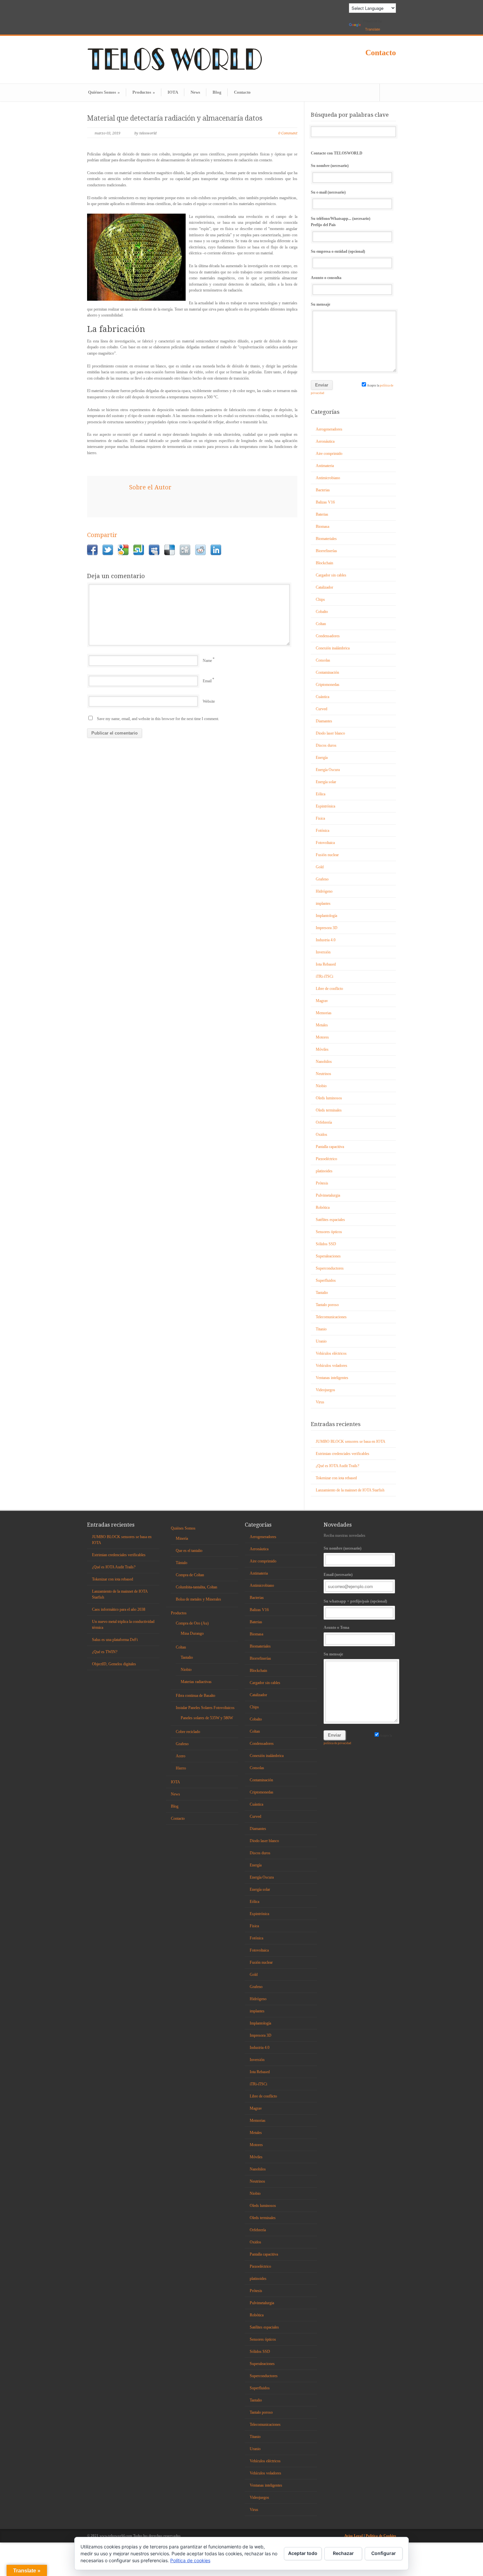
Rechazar (343, 2553)
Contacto (381, 53)
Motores (322, 1037)
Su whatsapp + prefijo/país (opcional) (355, 1601)
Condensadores (328, 636)
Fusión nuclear (327, 855)
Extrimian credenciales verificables (343, 1454)
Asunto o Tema (336, 1628)
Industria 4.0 (326, 940)
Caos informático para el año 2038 (119, 1609)
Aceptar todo (303, 2553)
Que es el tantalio (189, 1551)
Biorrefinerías (326, 551)
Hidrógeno (324, 891)
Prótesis (322, 1183)
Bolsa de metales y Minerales (198, 1599)
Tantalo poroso (327, 1305)
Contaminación (327, 672)
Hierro (181, 1768)
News (195, 92)
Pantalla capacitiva (330, 1147)
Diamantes (324, 721)
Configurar (384, 2553)
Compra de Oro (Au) (192, 1623)
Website (209, 701)
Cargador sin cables (331, 575)
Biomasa (322, 527)
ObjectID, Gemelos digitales (114, 1664)
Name (207, 661)
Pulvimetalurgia (328, 1195)
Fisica (320, 818)
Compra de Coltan (190, 1575)
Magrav (322, 1001)
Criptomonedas (328, 685)
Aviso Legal (354, 2536)
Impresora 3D (327, 928)
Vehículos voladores (332, 1366)
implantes (323, 903)
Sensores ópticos (329, 1232)
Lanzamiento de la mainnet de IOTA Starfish (350, 1490)
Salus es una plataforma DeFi (115, 1640)
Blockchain (324, 563)
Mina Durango (192, 1633)
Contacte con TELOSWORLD (337, 153)
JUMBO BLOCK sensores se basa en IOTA (351, 1441)
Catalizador (324, 587)
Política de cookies (190, 2560)
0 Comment (288, 133)
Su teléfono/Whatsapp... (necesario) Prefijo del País (341, 222)
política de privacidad (337, 1743)
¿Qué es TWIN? (105, 1652)
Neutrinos (323, 1074)
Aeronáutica (325, 441)
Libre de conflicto (329, 989)
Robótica (323, 1207)
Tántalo (182, 1563)
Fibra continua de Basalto (195, 1696)
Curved (322, 709)
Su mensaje (321, 304)
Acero (181, 1756)
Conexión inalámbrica (333, 648)
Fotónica (322, 831)
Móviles (322, 1049)
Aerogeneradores (329, 429)
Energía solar (326, 782)
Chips (320, 599)
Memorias (324, 1013)
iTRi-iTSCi (324, 976)
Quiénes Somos (104, 92)
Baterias (322, 514)
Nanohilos (324, 1062)
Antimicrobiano (328, 478)
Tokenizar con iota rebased (336, 1478)
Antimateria (325, 466)
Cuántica (322, 697)
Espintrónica (325, 806)
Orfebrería (324, 1122)
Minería (182, 1538)
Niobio (321, 1086)
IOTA (173, 92)
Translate (373, 29)
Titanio (321, 1329)
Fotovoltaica (325, 843)
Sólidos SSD (326, 1244)
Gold (320, 867)
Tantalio (322, 1293)
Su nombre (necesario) (330, 166)
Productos (144, 92)
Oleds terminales (329, 1110)
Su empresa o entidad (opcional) (338, 251)
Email (207, 681)
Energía (322, 758)
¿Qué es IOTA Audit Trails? (337, 1466)
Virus (320, 1402)
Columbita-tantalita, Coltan (196, 1587)
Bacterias (323, 490)
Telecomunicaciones (331, 1317)
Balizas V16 (325, 502)
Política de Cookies (381, 2536)
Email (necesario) (338, 1575)
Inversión (323, 952)
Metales (322, 1025)
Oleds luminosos (329, 1098)
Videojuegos (325, 1390)
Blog (217, 92)
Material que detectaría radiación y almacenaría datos (175, 118)
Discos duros (326, 745)
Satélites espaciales (330, 1220)
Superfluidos (326, 1280)
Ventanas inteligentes (332, 1378)
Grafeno (322, 879)
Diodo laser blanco (330, 733)
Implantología (326, 916)
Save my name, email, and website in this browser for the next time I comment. (158, 719)
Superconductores (330, 1268)
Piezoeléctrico (326, 1159)
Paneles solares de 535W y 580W (207, 1718)
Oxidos (322, 1135)
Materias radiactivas (196, 1682)
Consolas (323, 660)
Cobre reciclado (188, 1732)
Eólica (321, 794)
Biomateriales (326, 539)
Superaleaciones (328, 1256)
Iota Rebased (326, 964)
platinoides (324, 1171)
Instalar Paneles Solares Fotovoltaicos (205, 1708)
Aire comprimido (329, 454)
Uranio (321, 1341)
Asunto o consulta (326, 278)
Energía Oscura (328, 770)
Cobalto (322, 612)
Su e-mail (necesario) (328, 192)
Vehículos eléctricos (331, 1353)
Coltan (321, 624)
